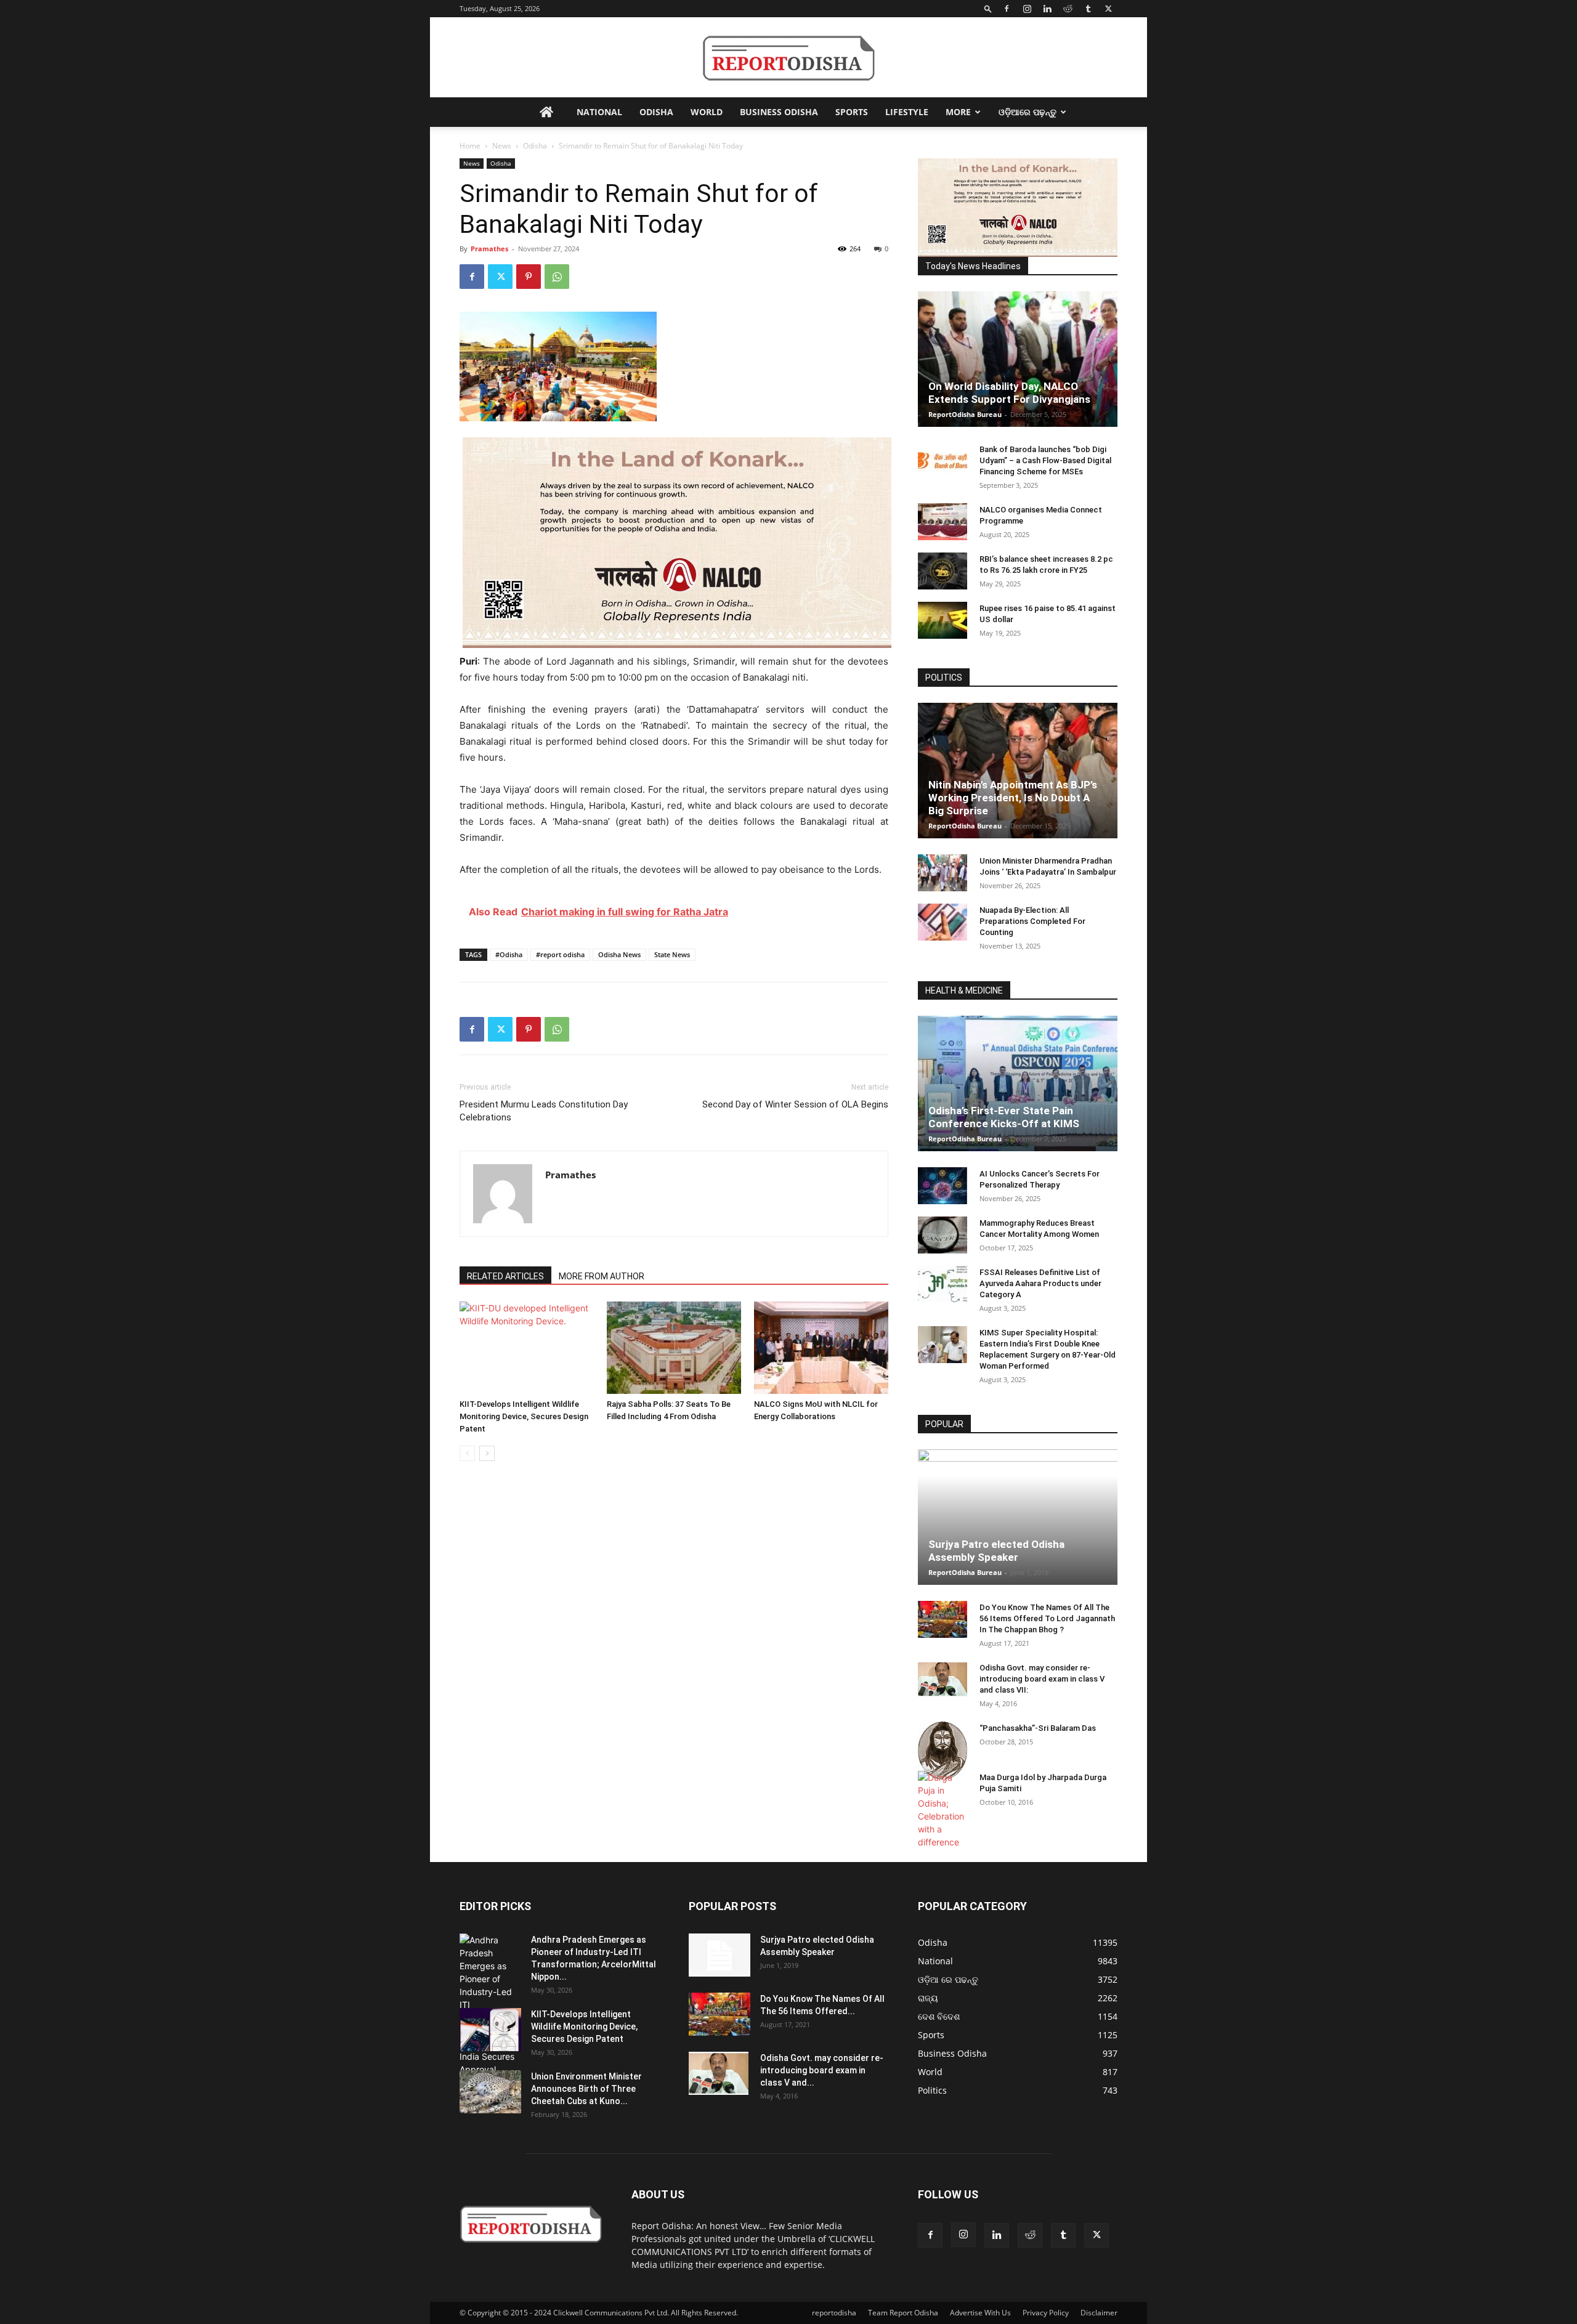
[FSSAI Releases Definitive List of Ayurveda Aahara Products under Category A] (943, 1284)
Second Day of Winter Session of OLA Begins (795, 1104)
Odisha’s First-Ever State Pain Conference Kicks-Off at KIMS (1004, 1117)
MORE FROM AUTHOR (602, 1276)
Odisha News (619, 954)
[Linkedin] (1047, 9)
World (707, 112)
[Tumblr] (1088, 9)
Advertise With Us (980, 2313)
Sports (852, 112)
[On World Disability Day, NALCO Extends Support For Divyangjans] (1018, 359)
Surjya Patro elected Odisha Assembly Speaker (996, 1551)
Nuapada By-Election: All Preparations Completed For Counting (1032, 921)
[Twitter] (1108, 9)
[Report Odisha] (788, 58)
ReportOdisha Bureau (965, 414)
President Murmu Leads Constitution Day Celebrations (544, 1111)
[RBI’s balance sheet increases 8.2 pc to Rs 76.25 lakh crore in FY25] (943, 571)
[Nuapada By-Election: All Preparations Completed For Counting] (943, 922)
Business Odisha (779, 112)
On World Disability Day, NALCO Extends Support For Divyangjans (1009, 393)
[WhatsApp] (557, 277)
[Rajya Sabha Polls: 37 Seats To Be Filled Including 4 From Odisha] (674, 1348)
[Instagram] (1027, 9)
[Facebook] (1007, 9)
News (502, 146)
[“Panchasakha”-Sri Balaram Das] (943, 1751)
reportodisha (834, 2313)
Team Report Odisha (903, 2313)
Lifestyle (907, 112)
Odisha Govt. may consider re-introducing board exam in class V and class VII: (1042, 1679)
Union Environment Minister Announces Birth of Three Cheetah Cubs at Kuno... (586, 2089)
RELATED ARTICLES (505, 1276)
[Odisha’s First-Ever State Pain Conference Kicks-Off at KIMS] (1018, 1083)
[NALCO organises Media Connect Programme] (943, 522)
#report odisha (560, 954)
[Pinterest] (529, 277)
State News (672, 954)
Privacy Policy (1046, 2313)
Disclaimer (1099, 2313)
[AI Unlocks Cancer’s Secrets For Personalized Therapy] (943, 1186)
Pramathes (489, 249)
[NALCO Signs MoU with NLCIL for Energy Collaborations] (821, 1348)
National (599, 112)
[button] (988, 8)
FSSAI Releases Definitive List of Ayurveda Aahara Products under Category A (1040, 1283)
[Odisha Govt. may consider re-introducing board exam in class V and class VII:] (943, 1679)
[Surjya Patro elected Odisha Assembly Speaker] (1018, 1517)
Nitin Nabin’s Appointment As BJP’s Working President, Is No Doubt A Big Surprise (1013, 798)
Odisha (656, 112)
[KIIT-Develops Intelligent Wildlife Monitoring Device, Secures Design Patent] (527, 1348)
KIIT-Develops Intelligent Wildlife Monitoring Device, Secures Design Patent (524, 1416)
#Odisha (509, 954)
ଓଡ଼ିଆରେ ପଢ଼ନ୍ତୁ (1028, 112)
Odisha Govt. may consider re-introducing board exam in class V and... (822, 2070)
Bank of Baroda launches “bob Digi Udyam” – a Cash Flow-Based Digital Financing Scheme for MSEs (1045, 460)
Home (470, 146)
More (958, 112)
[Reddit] (1068, 9)
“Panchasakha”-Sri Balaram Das (1038, 1728)
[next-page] (487, 1453)
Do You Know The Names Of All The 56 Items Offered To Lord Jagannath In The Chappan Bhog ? (1047, 1618)
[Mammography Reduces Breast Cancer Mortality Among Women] (943, 1235)
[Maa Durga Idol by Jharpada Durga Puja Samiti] (943, 1810)
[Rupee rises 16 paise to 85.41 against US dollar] (943, 620)
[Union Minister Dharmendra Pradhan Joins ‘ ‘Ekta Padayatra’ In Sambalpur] (943, 873)
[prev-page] (467, 1453)
